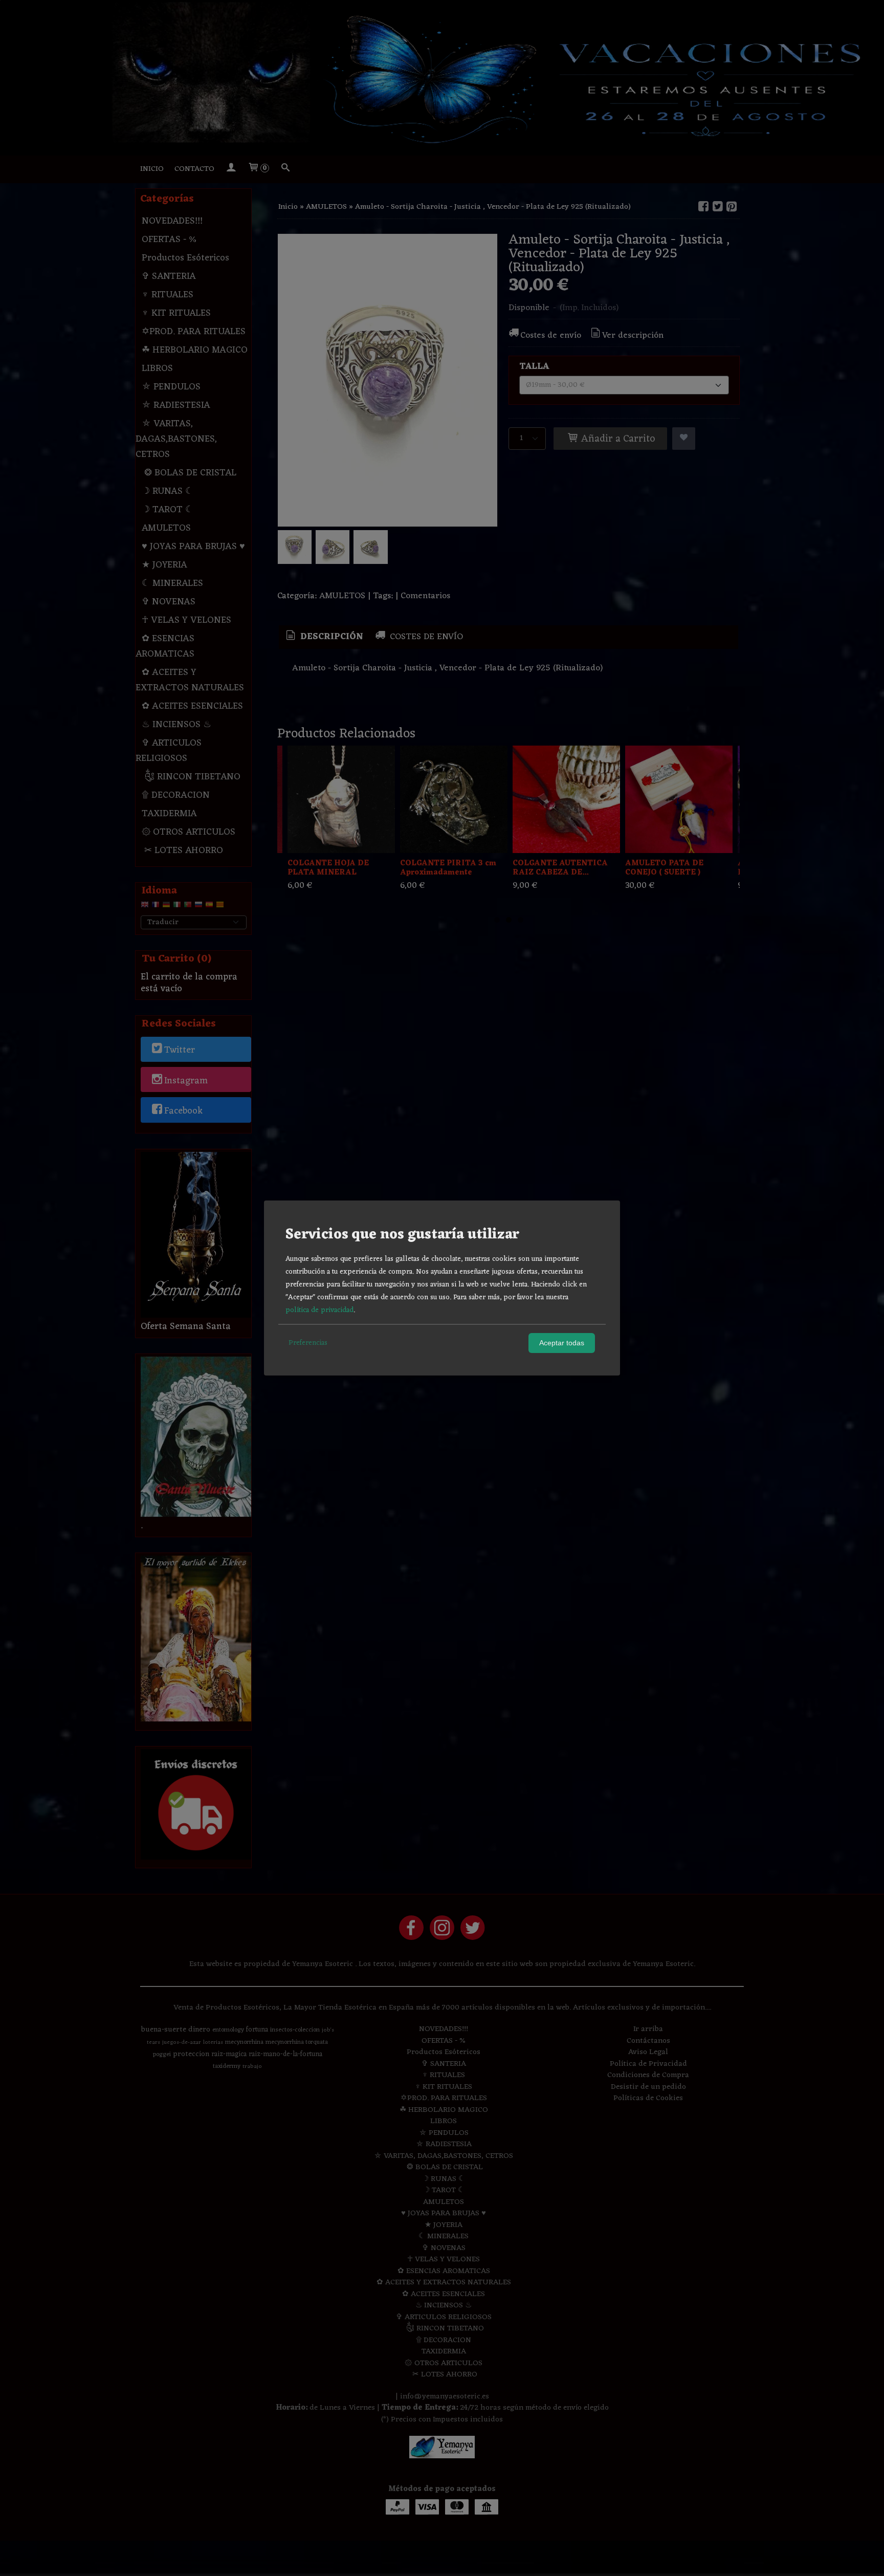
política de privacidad (319, 1310)
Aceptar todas (562, 1343)
